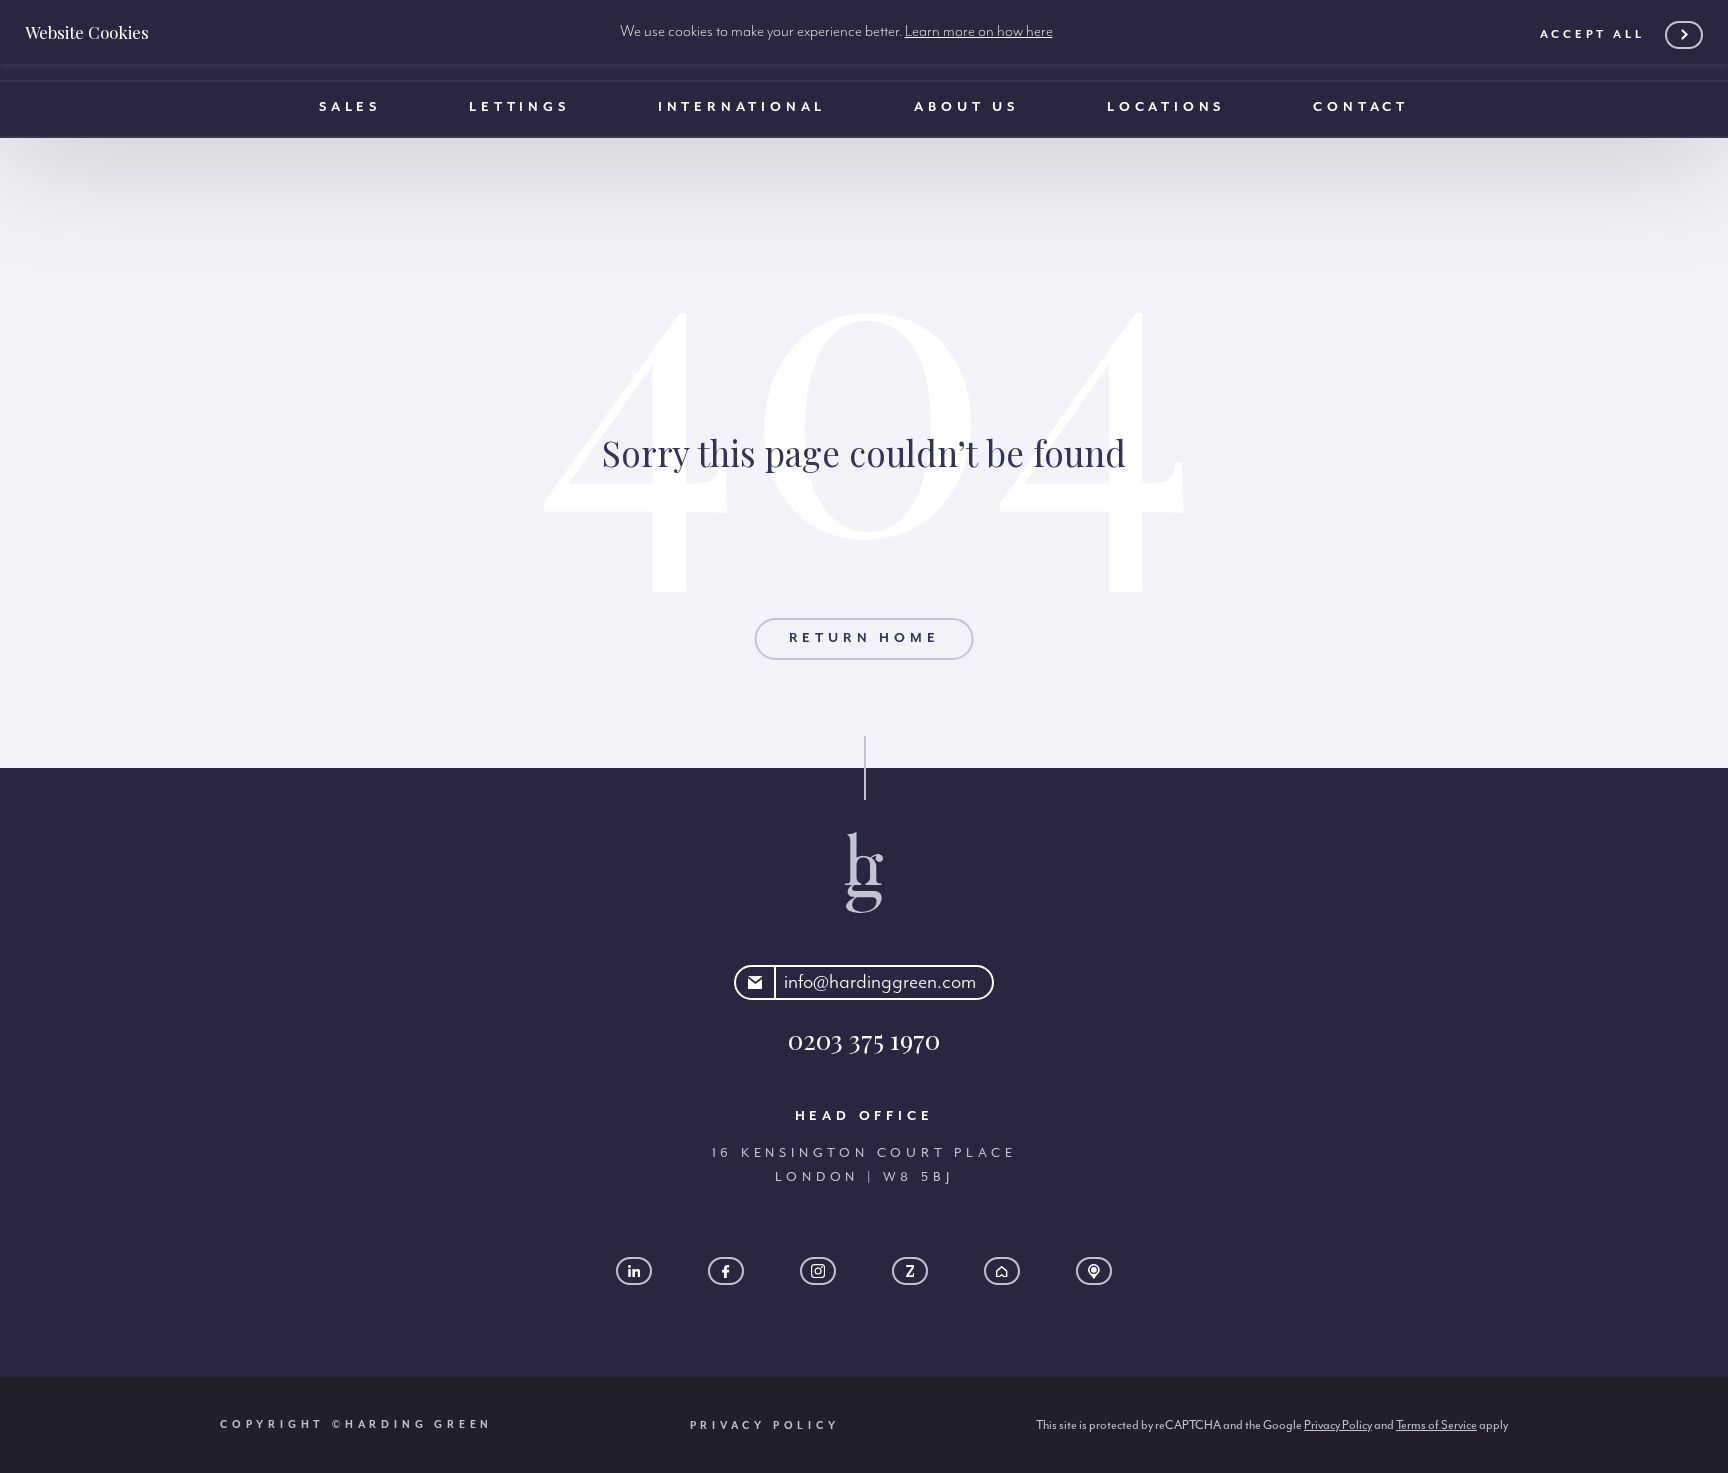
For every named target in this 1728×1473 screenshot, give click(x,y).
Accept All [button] (1592, 34)
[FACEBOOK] (726, 1271)
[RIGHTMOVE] (1002, 1271)
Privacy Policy (765, 1426)
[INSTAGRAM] (818, 1271)
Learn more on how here (979, 32)
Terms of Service (1436, 1425)
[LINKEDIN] (634, 1271)
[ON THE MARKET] (1094, 1271)
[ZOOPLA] (910, 1271)
